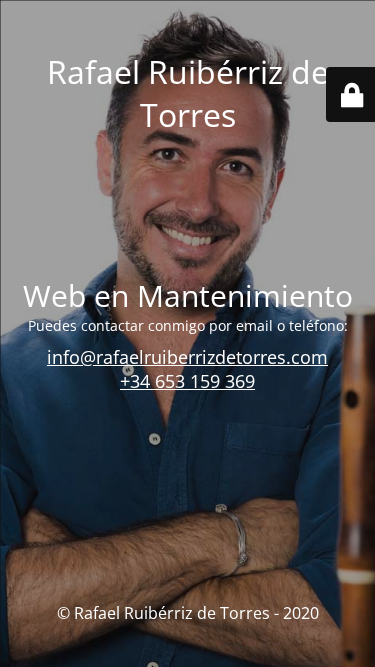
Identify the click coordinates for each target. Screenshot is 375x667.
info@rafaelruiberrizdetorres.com (187, 357)
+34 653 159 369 (187, 381)
